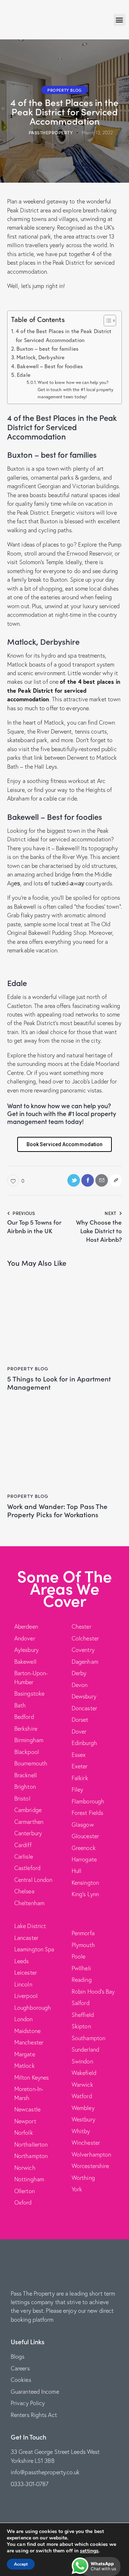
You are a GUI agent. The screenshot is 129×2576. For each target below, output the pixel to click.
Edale (24, 375)
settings (89, 2551)
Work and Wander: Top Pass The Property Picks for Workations (57, 1510)
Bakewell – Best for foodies (50, 366)
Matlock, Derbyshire (40, 357)
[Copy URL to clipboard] (116, 1180)
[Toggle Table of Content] (106, 321)
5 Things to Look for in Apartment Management (59, 1383)
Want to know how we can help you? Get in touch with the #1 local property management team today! (75, 389)
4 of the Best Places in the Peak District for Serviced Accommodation (64, 335)
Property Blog (64, 90)
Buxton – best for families (47, 349)
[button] (120, 20)
